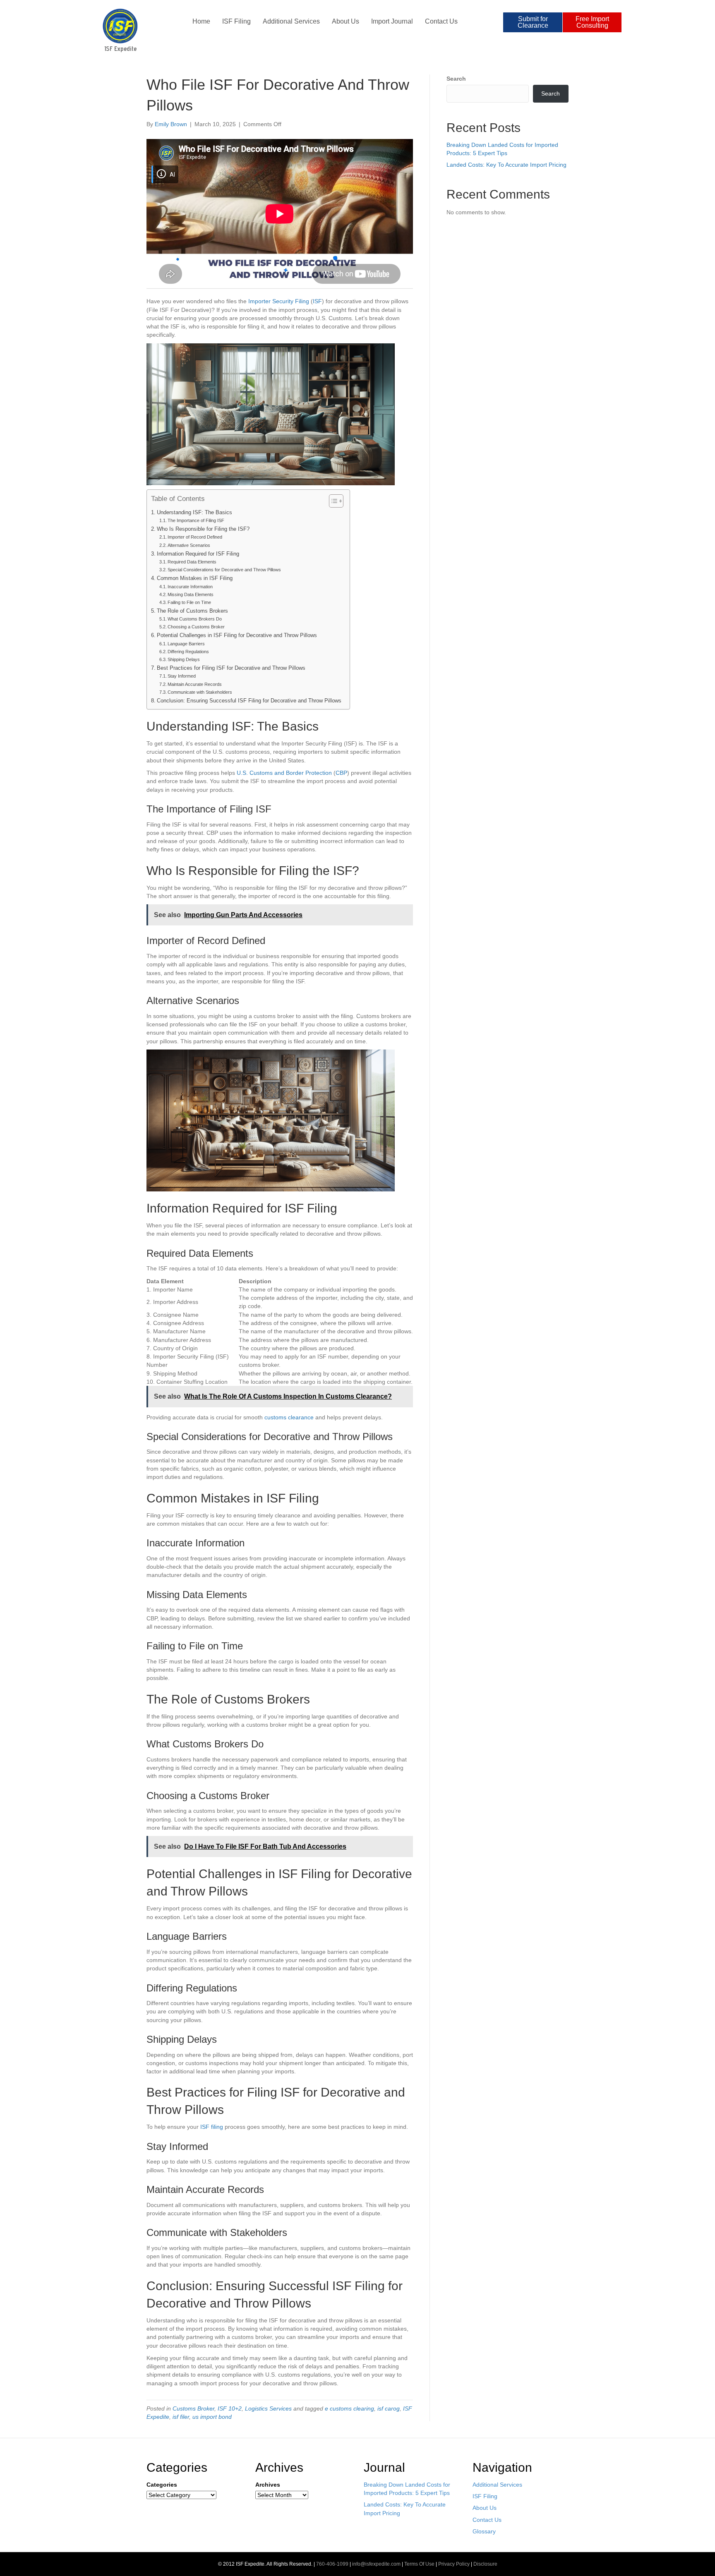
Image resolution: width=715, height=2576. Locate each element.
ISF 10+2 (230, 2408)
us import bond (212, 2417)
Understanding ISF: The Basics (194, 513)
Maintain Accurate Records (195, 684)
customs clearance (289, 1417)
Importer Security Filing (279, 301)
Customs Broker (193, 2408)
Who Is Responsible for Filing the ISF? (203, 529)
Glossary (484, 2531)
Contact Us (441, 21)
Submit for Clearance (533, 22)
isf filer (181, 2417)
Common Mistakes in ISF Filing (195, 578)
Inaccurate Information (190, 587)
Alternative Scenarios (189, 545)
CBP (341, 773)
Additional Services (291, 21)
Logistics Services (268, 2408)
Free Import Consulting (592, 22)
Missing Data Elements (191, 594)
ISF (317, 301)
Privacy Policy (454, 2564)
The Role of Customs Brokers (192, 611)
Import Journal (392, 21)
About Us (346, 21)
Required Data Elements (192, 562)
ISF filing (212, 2127)
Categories (162, 2485)
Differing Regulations (188, 652)
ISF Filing (236, 21)
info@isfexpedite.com (376, 2564)
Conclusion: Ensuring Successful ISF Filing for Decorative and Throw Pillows (249, 701)
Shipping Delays (184, 659)
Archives (268, 2485)
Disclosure (485, 2564)
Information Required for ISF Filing (198, 554)
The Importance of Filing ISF (196, 520)
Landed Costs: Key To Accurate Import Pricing (506, 165)
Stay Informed (182, 676)
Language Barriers (186, 644)
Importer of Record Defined (195, 537)
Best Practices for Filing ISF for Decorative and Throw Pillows (231, 668)
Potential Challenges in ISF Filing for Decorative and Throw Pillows (237, 635)
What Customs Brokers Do (195, 619)
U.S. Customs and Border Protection (284, 773)
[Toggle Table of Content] (332, 501)
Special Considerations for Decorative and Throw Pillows (224, 570)
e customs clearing (349, 2408)
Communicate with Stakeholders (200, 692)
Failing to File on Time (189, 602)
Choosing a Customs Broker (196, 627)
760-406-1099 (332, 2564)
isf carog (389, 2408)
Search (456, 79)
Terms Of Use (419, 2564)
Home (201, 21)
